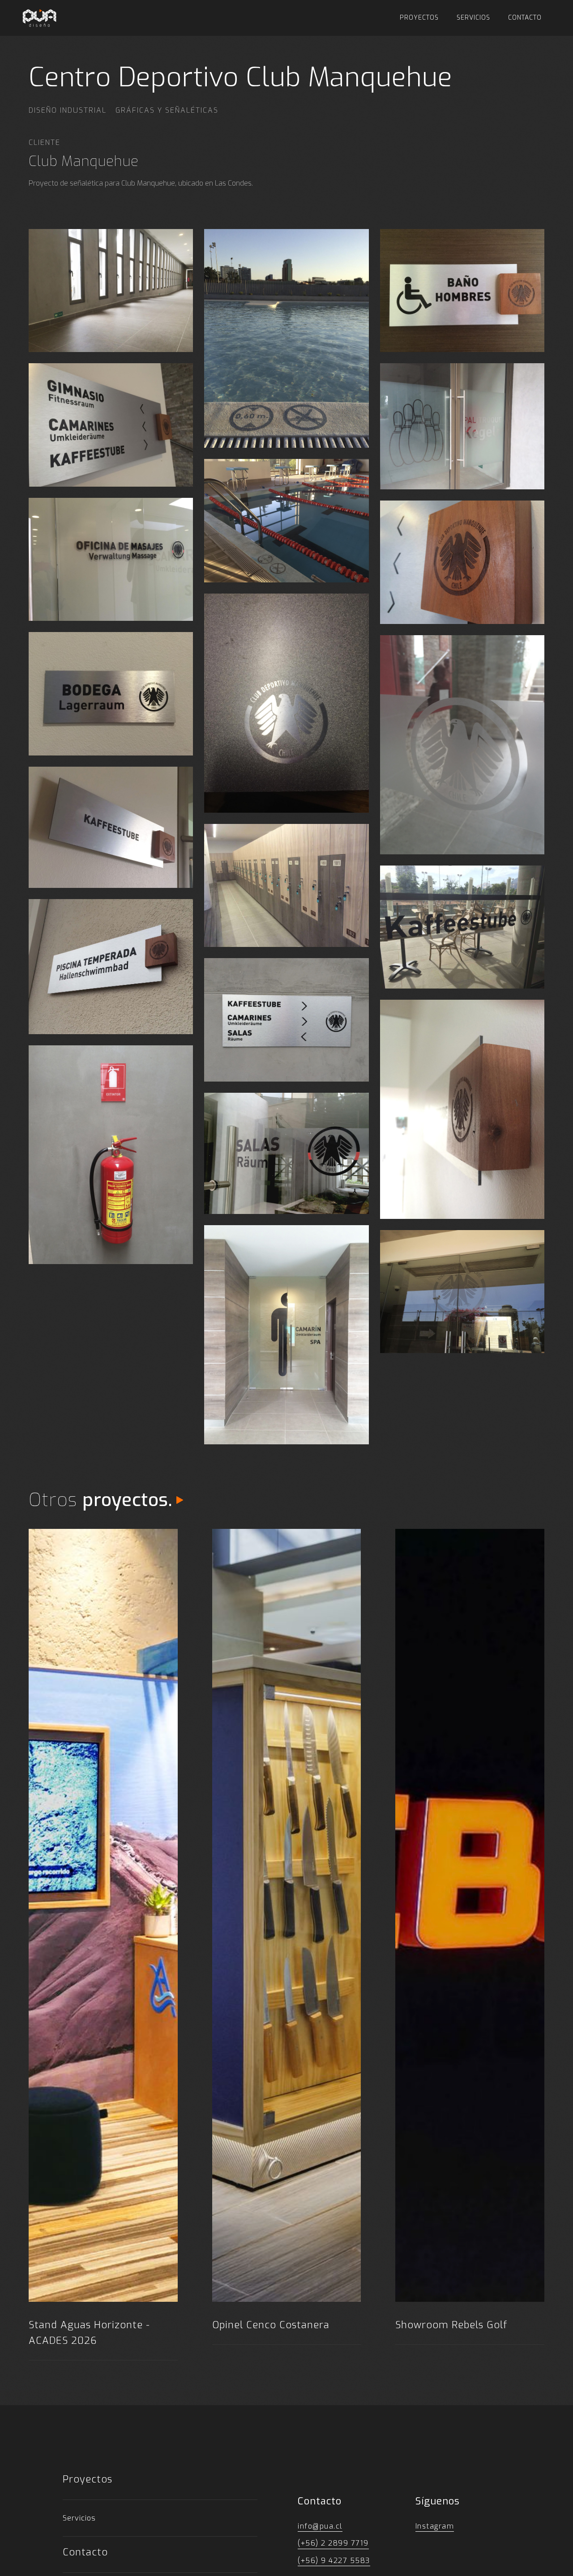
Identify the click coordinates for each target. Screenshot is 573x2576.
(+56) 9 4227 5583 (334, 2561)
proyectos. (127, 1500)
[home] (39, 18)
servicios (473, 18)
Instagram (435, 2526)
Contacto (525, 18)
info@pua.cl (320, 2526)
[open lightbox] (111, 291)
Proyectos (419, 18)
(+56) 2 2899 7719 (333, 2543)
